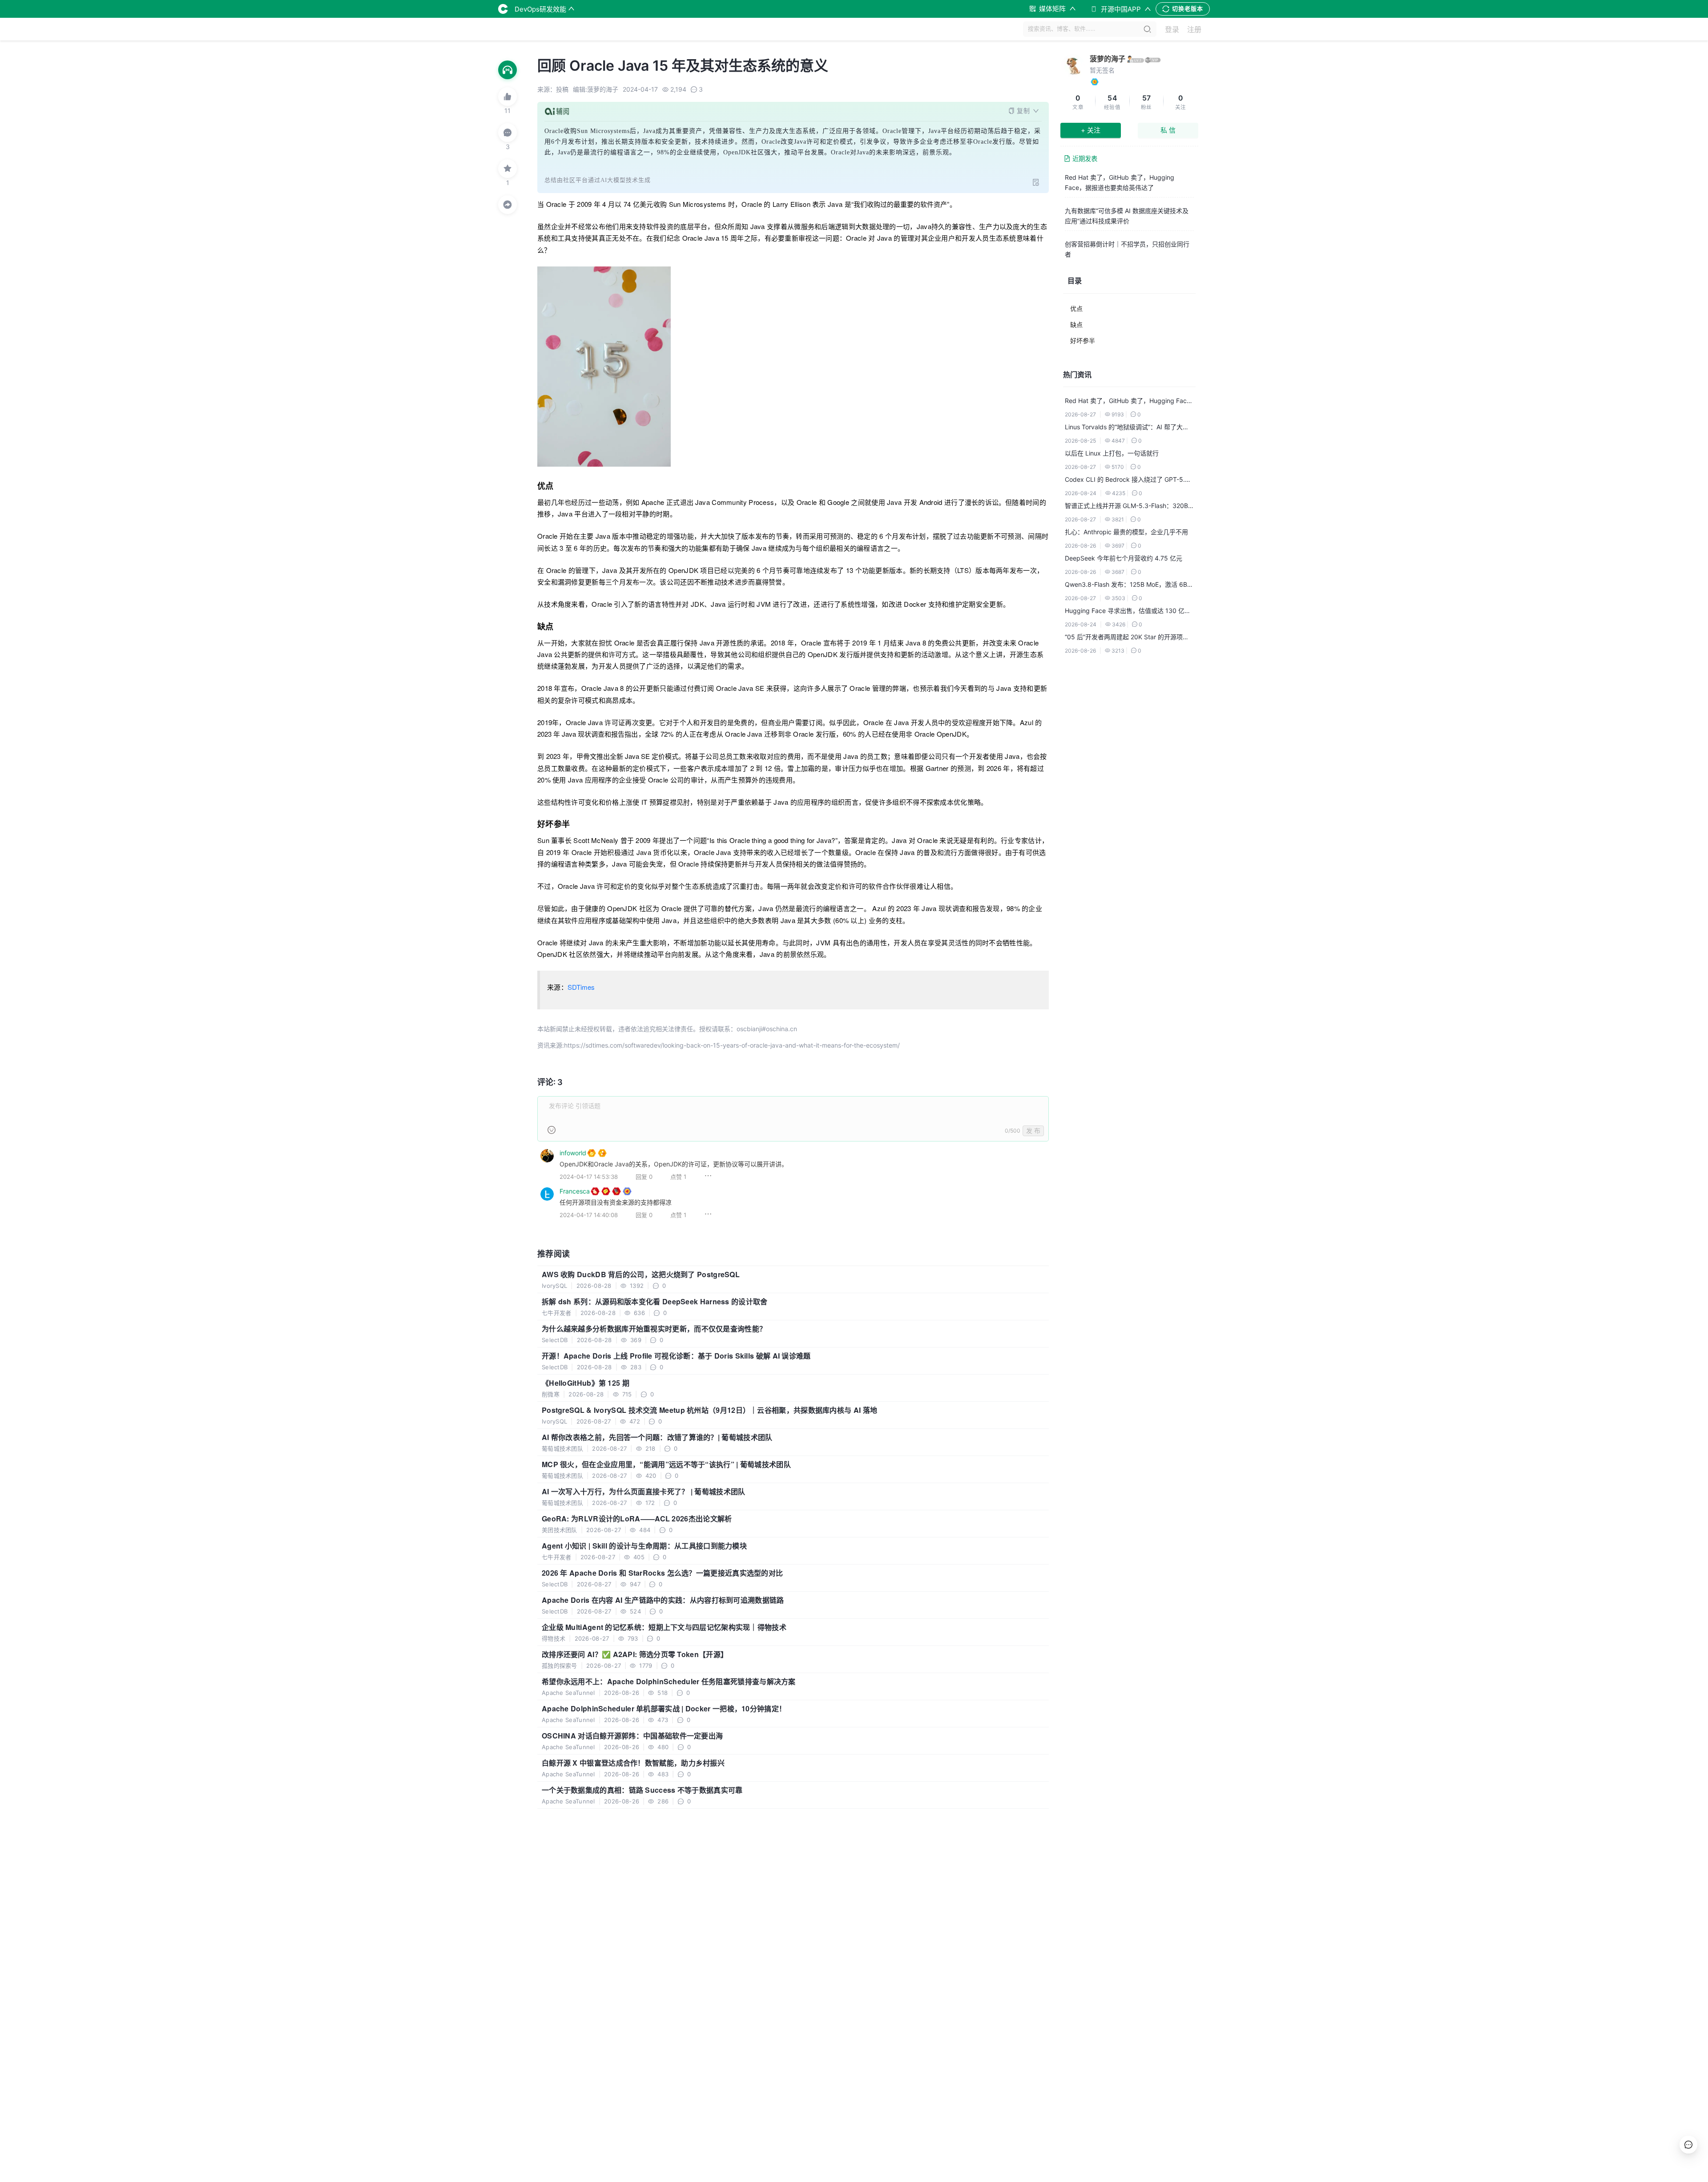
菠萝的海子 (1108, 59)
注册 (1194, 29)
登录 (1172, 29)
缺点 (1076, 325)
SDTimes (581, 987)
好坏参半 (1083, 341)
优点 (1076, 309)
